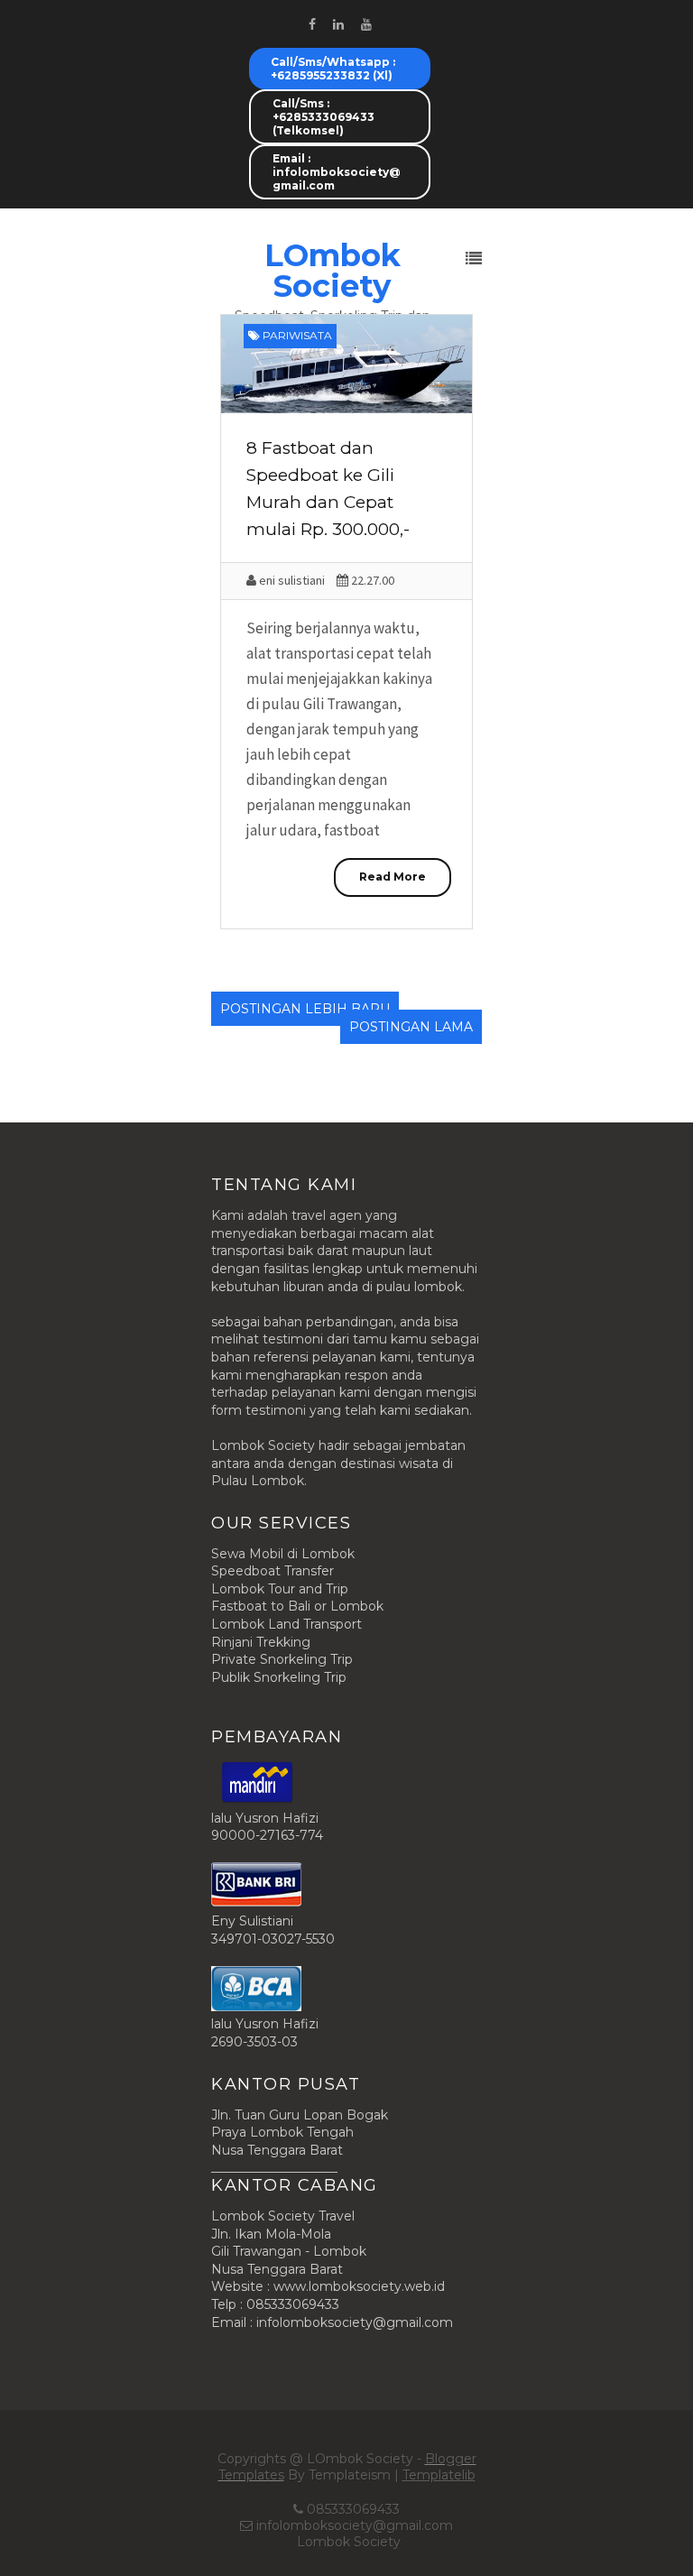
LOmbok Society (333, 271)
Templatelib (439, 2475)
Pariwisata (297, 335)
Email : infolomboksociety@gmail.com (337, 172)
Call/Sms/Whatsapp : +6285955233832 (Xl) (333, 69)
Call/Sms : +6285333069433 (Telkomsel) (323, 117)
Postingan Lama (411, 1027)
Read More (393, 877)
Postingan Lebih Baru (305, 1009)
